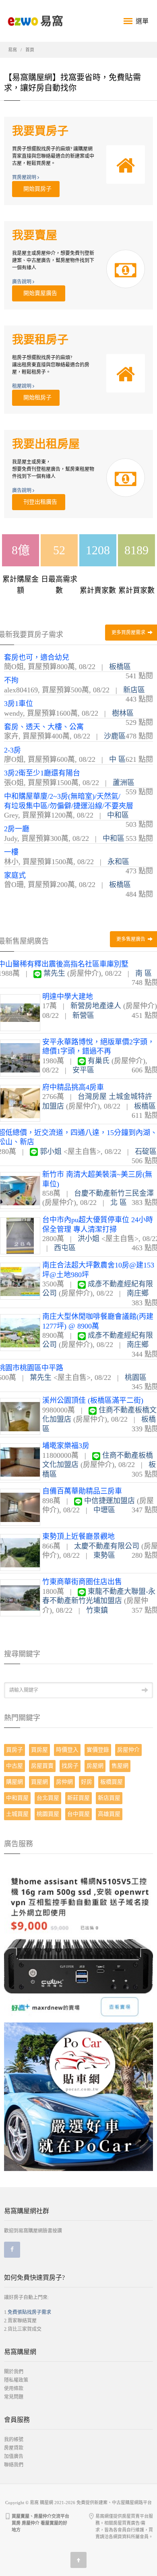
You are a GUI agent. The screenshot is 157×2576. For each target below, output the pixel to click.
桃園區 (136, 1378)
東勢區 (104, 1555)
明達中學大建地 (68, 997)
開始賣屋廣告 (39, 293)
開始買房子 (36, 189)
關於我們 (14, 2372)
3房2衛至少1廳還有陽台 (42, 773)
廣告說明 (22, 282)
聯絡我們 (14, 2465)
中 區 (117, 759)
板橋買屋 (112, 1782)
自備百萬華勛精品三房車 (82, 1491)
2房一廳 (17, 829)
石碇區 (146, 1152)
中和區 (118, 815)
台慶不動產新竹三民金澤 (114, 1193)
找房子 (70, 1766)
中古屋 (14, 1766)
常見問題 (14, 2397)
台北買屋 (48, 1798)
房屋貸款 (14, 2448)
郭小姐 (51, 1152)
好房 (87, 1782)
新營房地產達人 (96, 1006)
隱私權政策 (16, 2380)
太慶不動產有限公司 (107, 1546)
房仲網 (64, 1782)
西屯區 (65, 1248)
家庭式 (15, 875)
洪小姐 (89, 1239)
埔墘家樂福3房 (66, 1446)
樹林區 (123, 713)
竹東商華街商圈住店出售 (82, 1582)
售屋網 (120, 1766)
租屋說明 (22, 386)
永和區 (118, 862)
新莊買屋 (78, 1798)
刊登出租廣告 (39, 502)
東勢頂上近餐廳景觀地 (78, 1536)
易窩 (12, 50)
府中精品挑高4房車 (73, 1087)
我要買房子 (40, 131)
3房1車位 (19, 704)
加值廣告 (14, 2456)
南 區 (144, 973)
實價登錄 (98, 1750)
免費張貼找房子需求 (29, 2312)
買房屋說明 (25, 177)
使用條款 (14, 2389)
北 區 (119, 1203)
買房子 (14, 1750)
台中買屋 (78, 1814)
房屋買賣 (42, 1766)
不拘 (11, 680)
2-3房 (12, 750)
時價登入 (67, 1750)
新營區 (83, 1015)
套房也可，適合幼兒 (37, 657)
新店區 (134, 690)
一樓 (11, 852)
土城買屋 (17, 1814)
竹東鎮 (97, 1610)
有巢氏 (99, 1061)
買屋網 (39, 1782)
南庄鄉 (138, 1293)
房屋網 (95, 1766)
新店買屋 (109, 1798)
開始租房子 (36, 398)
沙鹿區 (115, 736)
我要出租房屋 (46, 444)
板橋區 (120, 667)
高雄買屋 (109, 1814)
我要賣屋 (35, 235)
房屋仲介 (128, 1750)
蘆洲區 (124, 783)
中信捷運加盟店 (109, 1501)
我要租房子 (40, 340)
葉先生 (54, 973)
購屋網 (14, 1782)
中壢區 (104, 1510)
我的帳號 (14, 2440)
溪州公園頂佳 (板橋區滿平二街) (93, 1400)
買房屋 (39, 1750)
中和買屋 (17, 1798)
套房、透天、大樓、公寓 (44, 727)
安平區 (83, 1070)
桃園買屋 (48, 1814)
